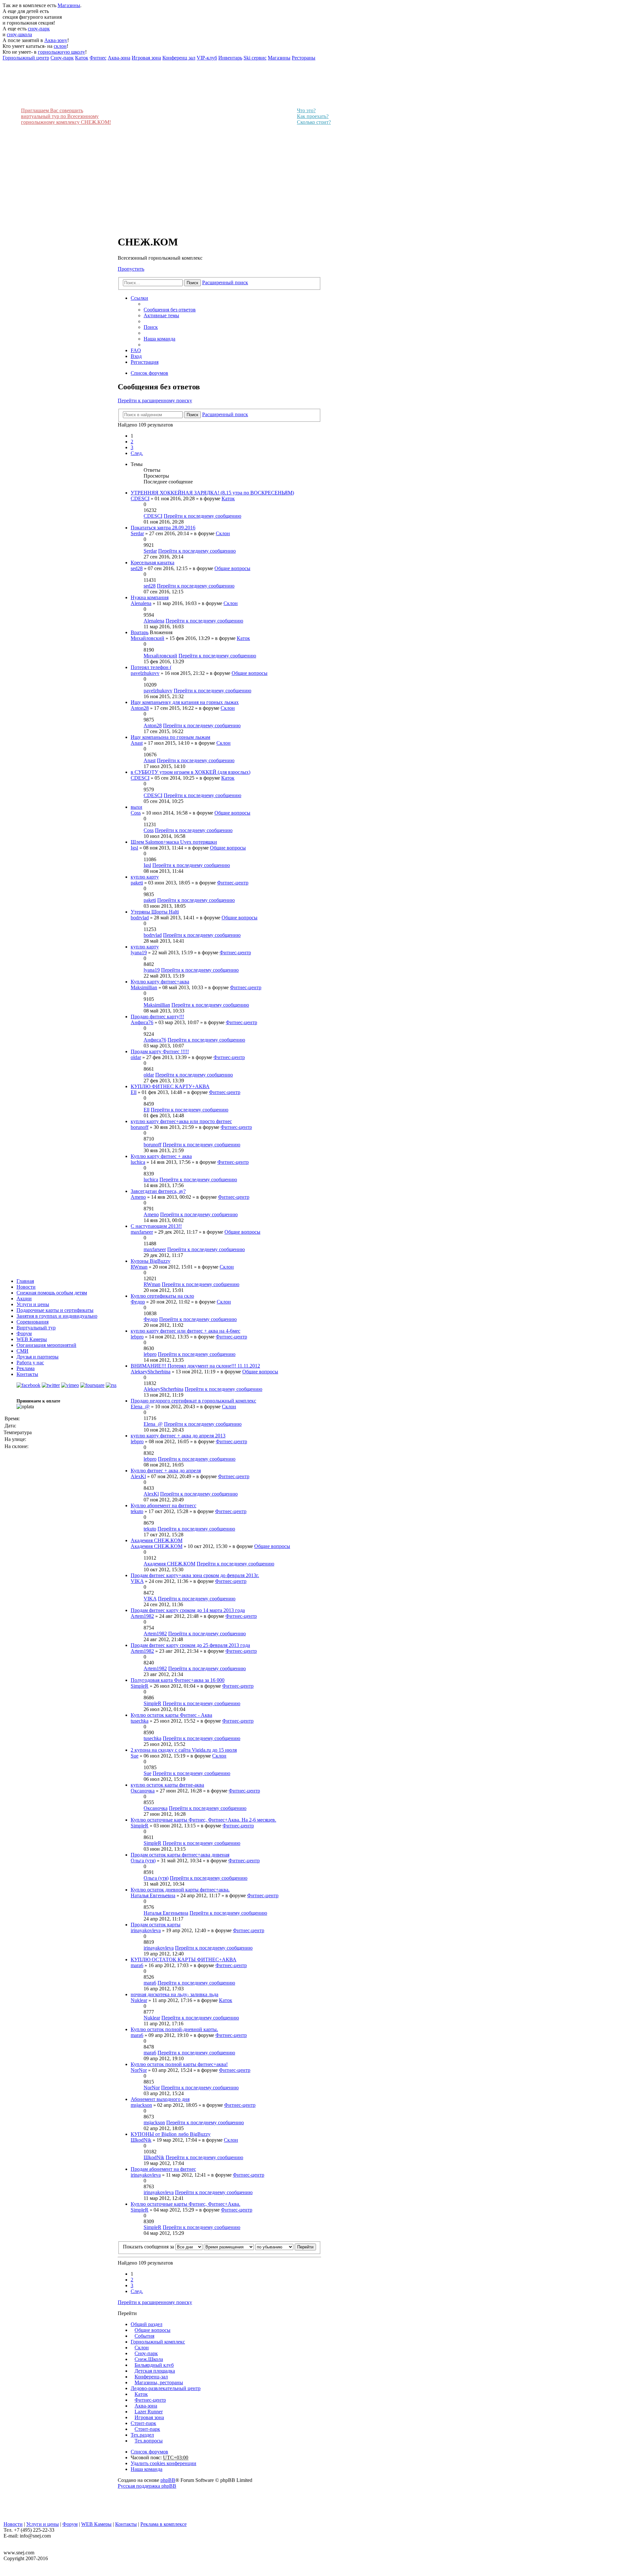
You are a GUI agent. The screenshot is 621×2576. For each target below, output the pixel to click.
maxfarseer (142, 1232)
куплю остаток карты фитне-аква (167, 1785)
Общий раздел (147, 2324)
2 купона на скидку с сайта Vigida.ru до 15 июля (184, 1750)
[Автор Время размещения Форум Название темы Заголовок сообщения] (229, 2247)
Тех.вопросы (149, 2441)
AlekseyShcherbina (151, 1372)
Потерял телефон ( (151, 667)
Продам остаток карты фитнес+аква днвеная (180, 1855)
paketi (137, 883)
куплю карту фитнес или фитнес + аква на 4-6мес (185, 1331)
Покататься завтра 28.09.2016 (163, 528)
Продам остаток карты (156, 1925)
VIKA (137, 1581)
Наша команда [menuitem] (159, 339)
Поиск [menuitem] (151, 327)
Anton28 (140, 708)
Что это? (306, 110)
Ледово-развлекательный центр (166, 2388)
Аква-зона (146, 2406)
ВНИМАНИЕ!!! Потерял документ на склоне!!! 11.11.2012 (195, 1366)
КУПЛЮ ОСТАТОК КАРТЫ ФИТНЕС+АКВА (184, 1959)
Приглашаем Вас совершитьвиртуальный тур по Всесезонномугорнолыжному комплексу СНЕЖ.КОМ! (66, 116)
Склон (223, 533)
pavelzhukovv (145, 673)
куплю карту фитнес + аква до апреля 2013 (178, 1436)
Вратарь (140, 632)
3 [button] (132, 447)
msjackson (141, 2105)
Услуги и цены (33, 1304)
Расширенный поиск (225, 282)
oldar (136, 1057)
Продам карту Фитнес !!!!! (160, 1051)
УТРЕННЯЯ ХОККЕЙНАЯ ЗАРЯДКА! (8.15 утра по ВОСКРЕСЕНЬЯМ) (212, 493)
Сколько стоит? (314, 122)
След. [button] (137, 453)
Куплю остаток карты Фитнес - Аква (171, 1715)
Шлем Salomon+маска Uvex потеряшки (174, 842)
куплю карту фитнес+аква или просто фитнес (181, 1121)
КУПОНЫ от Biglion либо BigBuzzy (171, 2134)
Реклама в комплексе (163, 2524)
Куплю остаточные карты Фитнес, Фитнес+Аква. (185, 2204)
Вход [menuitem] (136, 356)
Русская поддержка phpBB (147, 2486)
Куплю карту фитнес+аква (160, 982)
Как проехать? (313, 116)
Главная (25, 1281)
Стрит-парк (143, 2423)
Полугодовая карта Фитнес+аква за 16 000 (178, 1680)
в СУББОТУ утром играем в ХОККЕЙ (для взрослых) (191, 772)
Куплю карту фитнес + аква (161, 1156)
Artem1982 (142, 1616)
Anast (137, 743)
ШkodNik (141, 2140)
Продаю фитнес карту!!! (157, 1017)
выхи (136, 807)
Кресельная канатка (153, 563)
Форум (24, 1333)
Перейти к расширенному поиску (155, 400)
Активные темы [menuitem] (161, 315)
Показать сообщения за (149, 2247)
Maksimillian (144, 987)
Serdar (137, 533)
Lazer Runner (149, 2412)
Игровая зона (149, 2417)
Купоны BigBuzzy (151, 1261)
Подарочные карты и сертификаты (55, 1310)
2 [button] (132, 442)
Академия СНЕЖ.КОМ (157, 1540)
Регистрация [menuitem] (145, 362)
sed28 (137, 568)
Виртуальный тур (36, 1328)
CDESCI (140, 498)
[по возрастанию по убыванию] (274, 2247)
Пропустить (131, 269)
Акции (24, 1299)
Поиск (192, 283)
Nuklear (139, 2000)
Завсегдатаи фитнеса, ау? (158, 1191)
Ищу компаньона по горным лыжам (170, 737)
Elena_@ (140, 1407)
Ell (134, 1092)
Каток (228, 498)
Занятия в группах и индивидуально (57, 1316)
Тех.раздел (142, 2435)
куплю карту (145, 877)
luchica (138, 1162)
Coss (136, 813)
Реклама (26, 1368)
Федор (138, 1302)
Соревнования (33, 1322)
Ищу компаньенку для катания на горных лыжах (185, 702)
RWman (139, 1267)
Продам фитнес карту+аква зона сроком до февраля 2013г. (195, 1575)
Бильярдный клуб (154, 2365)
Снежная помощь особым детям (52, 1293)
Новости (26, 1287)
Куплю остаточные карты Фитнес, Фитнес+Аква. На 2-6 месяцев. (203, 1820)
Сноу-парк (146, 2353)
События (144, 2336)
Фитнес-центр (233, 883)
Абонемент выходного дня (160, 2099)
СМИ (22, 1351)
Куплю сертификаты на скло (162, 1296)
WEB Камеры (32, 1339)
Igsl (134, 848)
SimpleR (140, 1686)
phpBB (168, 2480)
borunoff (140, 1127)
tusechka (140, 1721)
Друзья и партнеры (38, 1357)
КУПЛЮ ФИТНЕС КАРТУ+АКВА (170, 1086)
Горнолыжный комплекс (158, 2342)
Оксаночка (143, 1791)
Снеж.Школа (149, 2359)
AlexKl (138, 1476)
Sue (135, 1756)
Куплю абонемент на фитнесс (163, 1505)
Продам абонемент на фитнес (163, 2169)
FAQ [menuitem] (136, 350)
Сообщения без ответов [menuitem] (170, 310)
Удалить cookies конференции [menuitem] (163, 2463)
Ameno (138, 1197)
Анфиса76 (142, 1022)
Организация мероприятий (46, 1345)
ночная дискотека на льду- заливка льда (174, 1994)
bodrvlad (140, 918)
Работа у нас (30, 1363)
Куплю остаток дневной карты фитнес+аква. (180, 1890)
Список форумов (149, 2452)
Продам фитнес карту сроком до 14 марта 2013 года (188, 1610)
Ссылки (139, 298)
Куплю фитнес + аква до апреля (166, 1471)
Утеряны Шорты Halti (155, 912)
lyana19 (139, 952)
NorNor (139, 2070)
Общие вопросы (232, 568)
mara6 (137, 1965)
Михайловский (147, 638)
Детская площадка (155, 2371)
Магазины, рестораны (159, 2382)
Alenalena (141, 603)
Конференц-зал (151, 2377)
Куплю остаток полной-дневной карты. (174, 2029)
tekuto (137, 1511)
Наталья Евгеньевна (153, 1895)
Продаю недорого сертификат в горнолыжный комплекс (193, 1401)
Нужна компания (150, 597)
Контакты (27, 1374)
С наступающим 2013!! (156, 1226)
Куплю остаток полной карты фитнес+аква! (179, 2064)
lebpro (137, 1337)
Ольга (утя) (143, 1861)
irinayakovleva (146, 1930)
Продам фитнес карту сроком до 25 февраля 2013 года (190, 1645)
